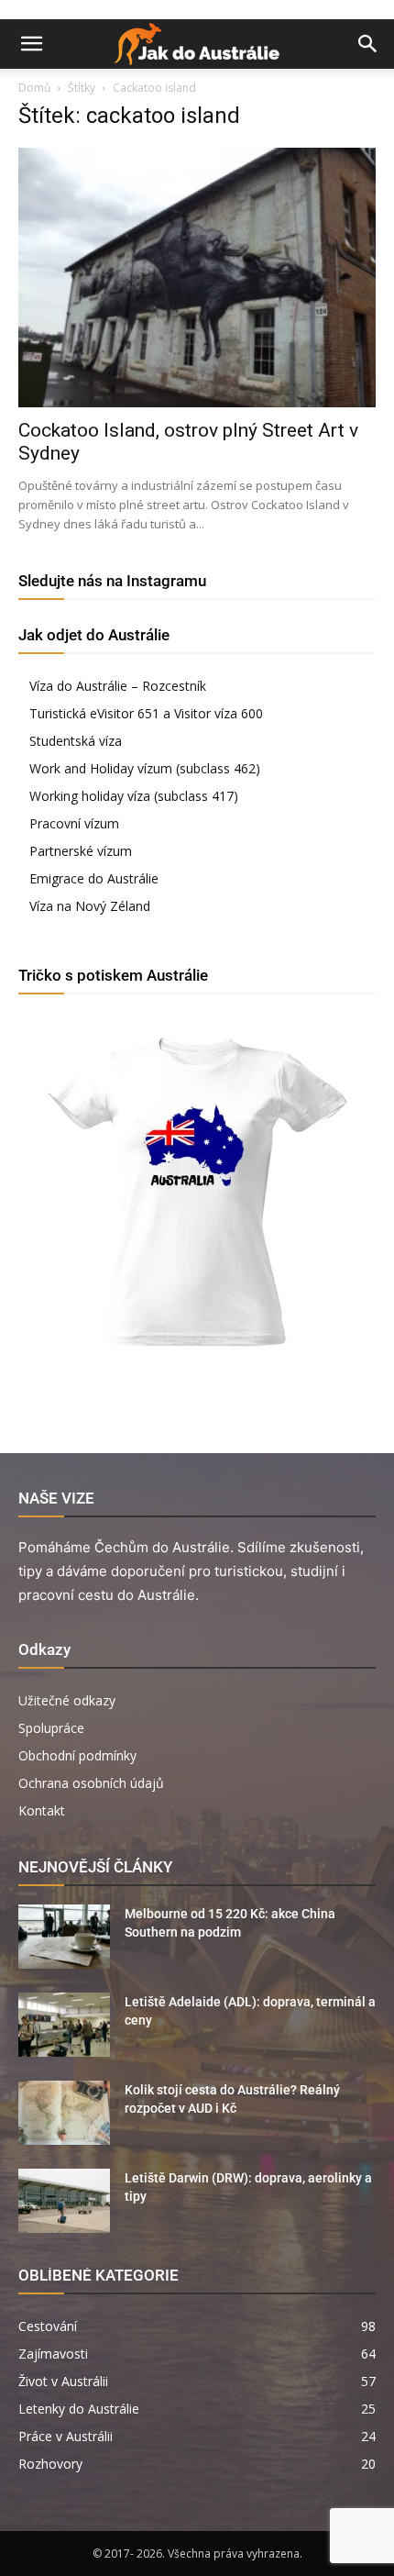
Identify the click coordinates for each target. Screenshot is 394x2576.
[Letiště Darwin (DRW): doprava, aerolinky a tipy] (64, 2201)
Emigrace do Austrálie (94, 878)
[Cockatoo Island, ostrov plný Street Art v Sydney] (197, 278)
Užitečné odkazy (67, 1700)
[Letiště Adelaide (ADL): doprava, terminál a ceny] (64, 2025)
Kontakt (42, 1810)
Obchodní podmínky (77, 1755)
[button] (31, 44)
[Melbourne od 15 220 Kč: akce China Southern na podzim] (64, 1937)
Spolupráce (51, 1728)
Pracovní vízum (74, 823)
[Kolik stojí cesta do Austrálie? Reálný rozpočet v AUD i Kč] (64, 2113)
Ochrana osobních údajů (91, 1783)
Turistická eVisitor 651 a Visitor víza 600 (146, 713)
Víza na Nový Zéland (90, 906)
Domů (34, 88)
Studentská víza (76, 741)
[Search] (368, 44)
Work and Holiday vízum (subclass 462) (145, 768)
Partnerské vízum (81, 851)
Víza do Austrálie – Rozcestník (118, 686)
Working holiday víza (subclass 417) (134, 796)
